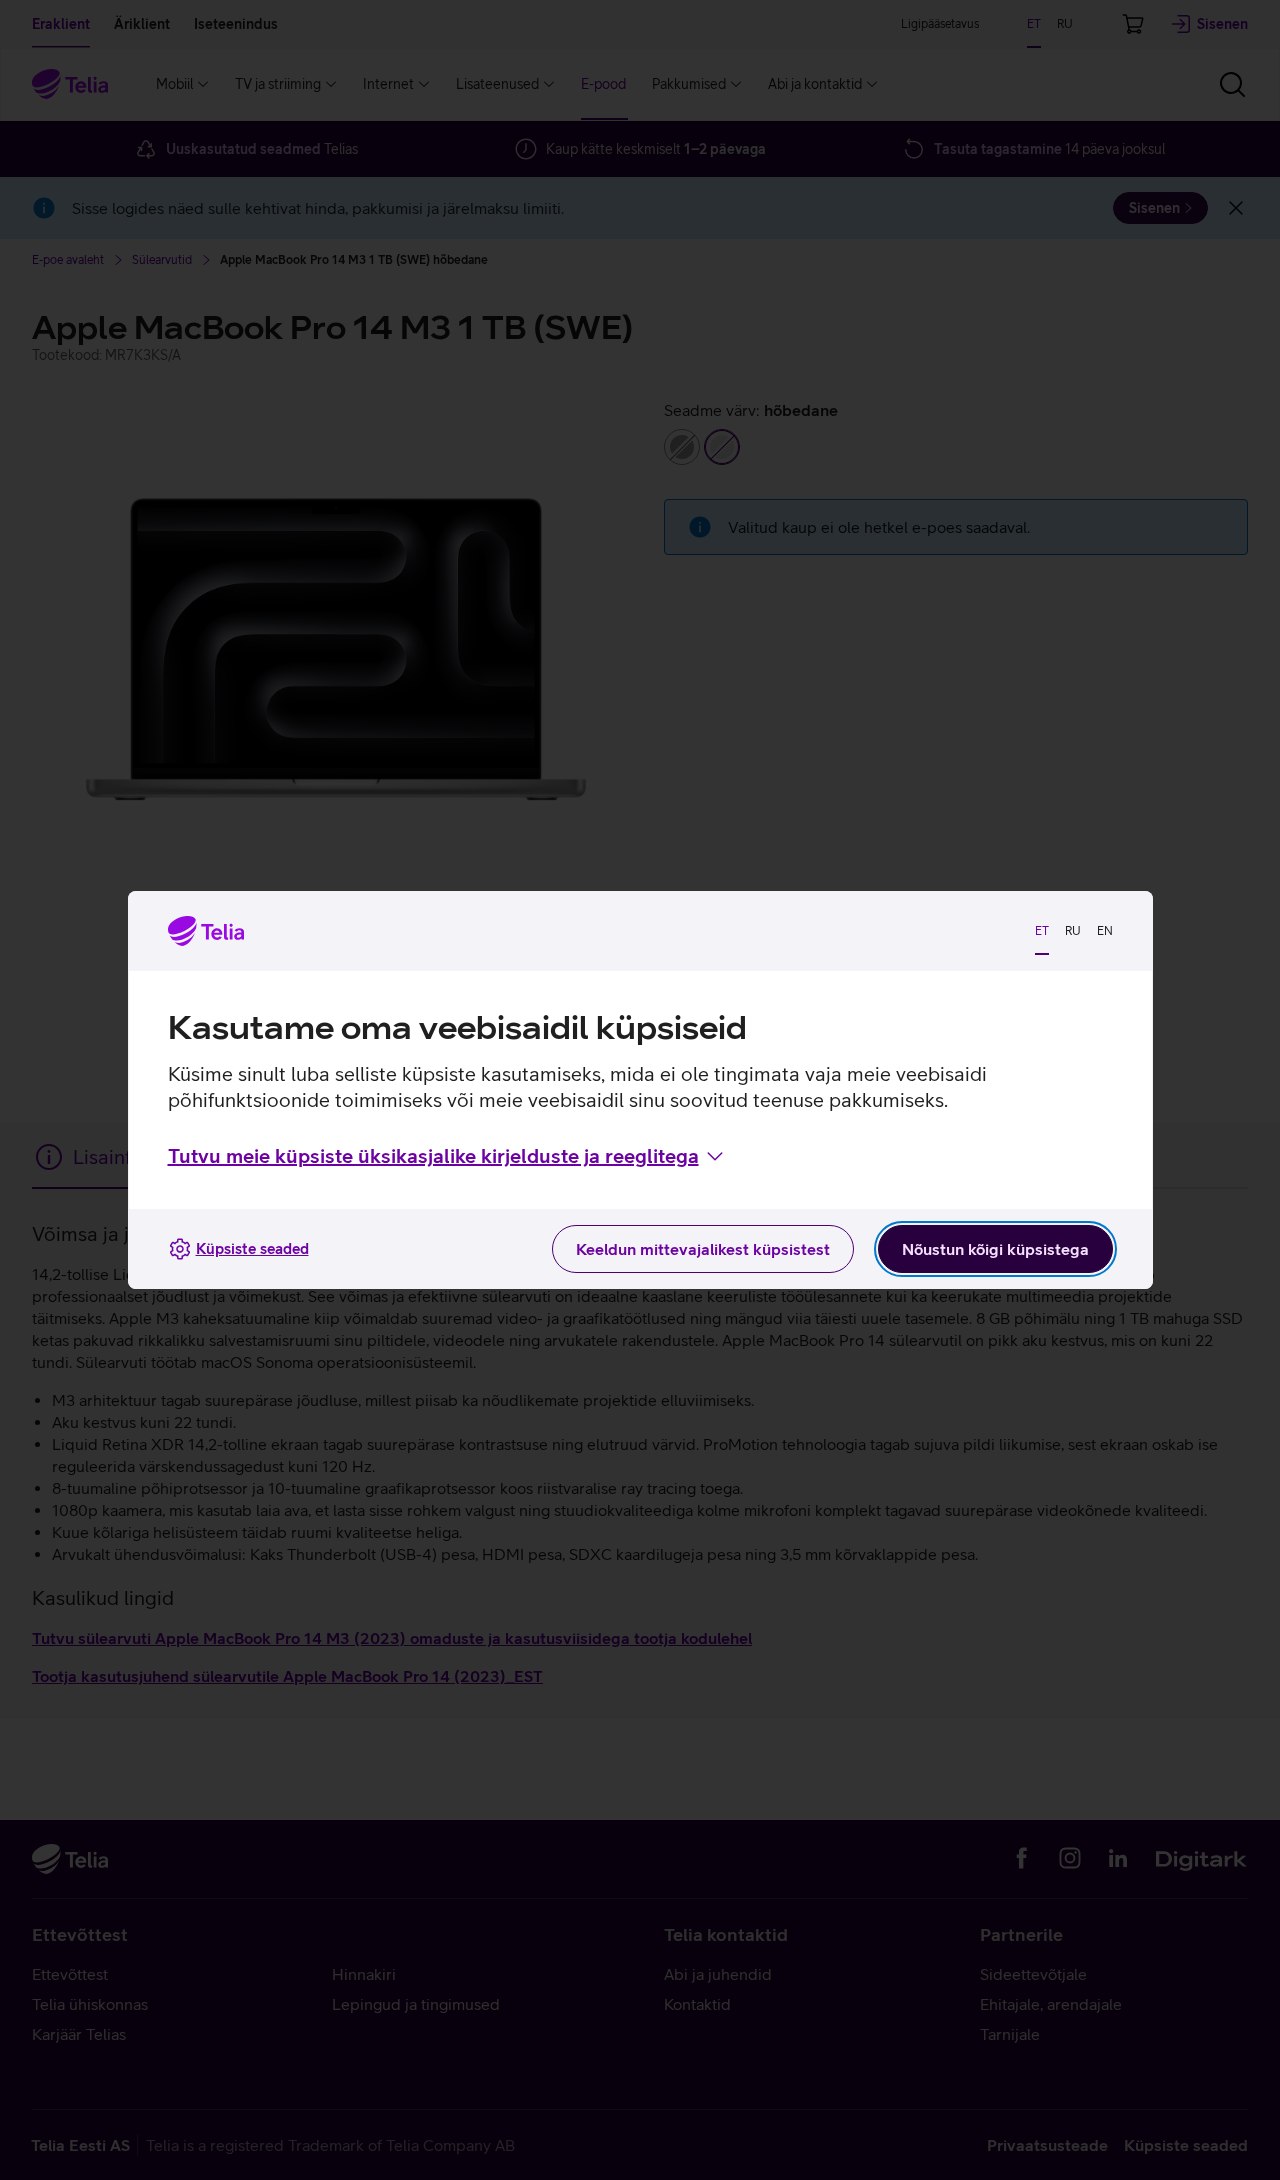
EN (1105, 931)
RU (1073, 931)
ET (1042, 931)
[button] (447, 1156)
